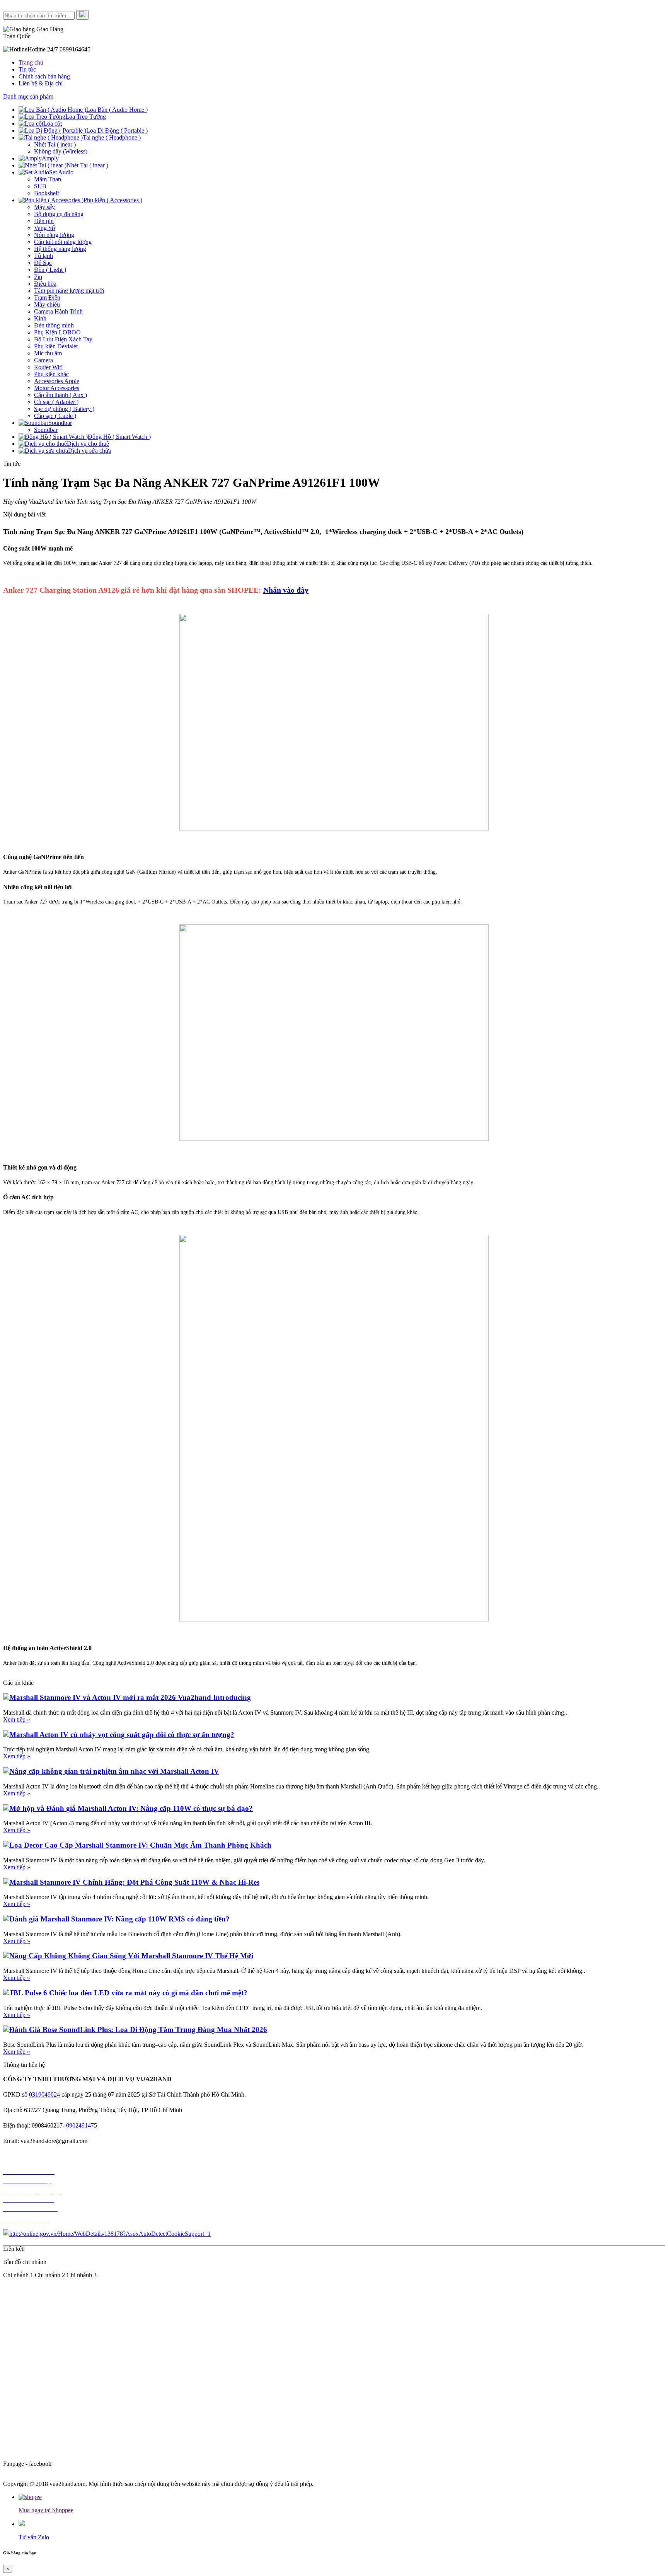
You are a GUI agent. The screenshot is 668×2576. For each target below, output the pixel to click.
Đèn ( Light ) (50, 270)
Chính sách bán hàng (44, 76)
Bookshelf (47, 193)
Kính (40, 318)
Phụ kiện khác (51, 374)
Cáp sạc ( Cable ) (55, 416)
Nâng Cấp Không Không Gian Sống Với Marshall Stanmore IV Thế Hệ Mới (131, 1956)
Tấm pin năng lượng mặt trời (69, 291)
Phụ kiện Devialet (56, 346)
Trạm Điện (47, 297)
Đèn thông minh (54, 325)
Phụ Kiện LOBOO (57, 332)
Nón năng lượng (54, 235)
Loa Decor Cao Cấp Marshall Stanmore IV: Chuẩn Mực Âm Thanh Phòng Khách (140, 1845)
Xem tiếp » (17, 1719)
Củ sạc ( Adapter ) (56, 402)
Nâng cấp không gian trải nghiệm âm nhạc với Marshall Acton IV (114, 1771)
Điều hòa (45, 284)
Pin (38, 277)
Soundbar (46, 430)
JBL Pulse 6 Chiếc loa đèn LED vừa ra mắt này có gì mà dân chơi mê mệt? (128, 1993)
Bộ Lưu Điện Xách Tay (63, 339)
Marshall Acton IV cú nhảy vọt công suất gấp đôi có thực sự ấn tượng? (122, 1735)
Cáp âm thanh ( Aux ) (60, 395)
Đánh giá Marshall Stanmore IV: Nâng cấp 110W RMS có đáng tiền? (119, 1919)
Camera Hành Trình (58, 311)
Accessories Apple (57, 381)
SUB (40, 186)
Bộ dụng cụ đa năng (59, 214)
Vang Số (44, 228)
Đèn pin (44, 221)
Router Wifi (48, 367)
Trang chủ (31, 62)
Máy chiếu (47, 304)
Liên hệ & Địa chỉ (41, 83)
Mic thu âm (48, 353)
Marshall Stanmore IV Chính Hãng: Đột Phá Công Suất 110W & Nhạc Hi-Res (134, 1882)
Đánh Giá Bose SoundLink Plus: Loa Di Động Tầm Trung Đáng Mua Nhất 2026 (138, 2030)
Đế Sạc (43, 263)
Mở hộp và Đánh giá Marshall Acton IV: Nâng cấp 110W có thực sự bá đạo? (131, 1808)
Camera (43, 360)
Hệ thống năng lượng (60, 249)
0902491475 (82, 2125)
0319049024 (44, 2094)
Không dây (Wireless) (61, 151)
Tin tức (27, 69)
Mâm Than (48, 179)
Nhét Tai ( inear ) (55, 144)
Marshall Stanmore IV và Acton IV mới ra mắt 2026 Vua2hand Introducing (130, 1697)
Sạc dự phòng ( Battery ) (64, 409)
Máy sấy (44, 207)
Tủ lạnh (43, 256)
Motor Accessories (57, 388)
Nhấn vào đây (286, 590)
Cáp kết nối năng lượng (63, 242)
